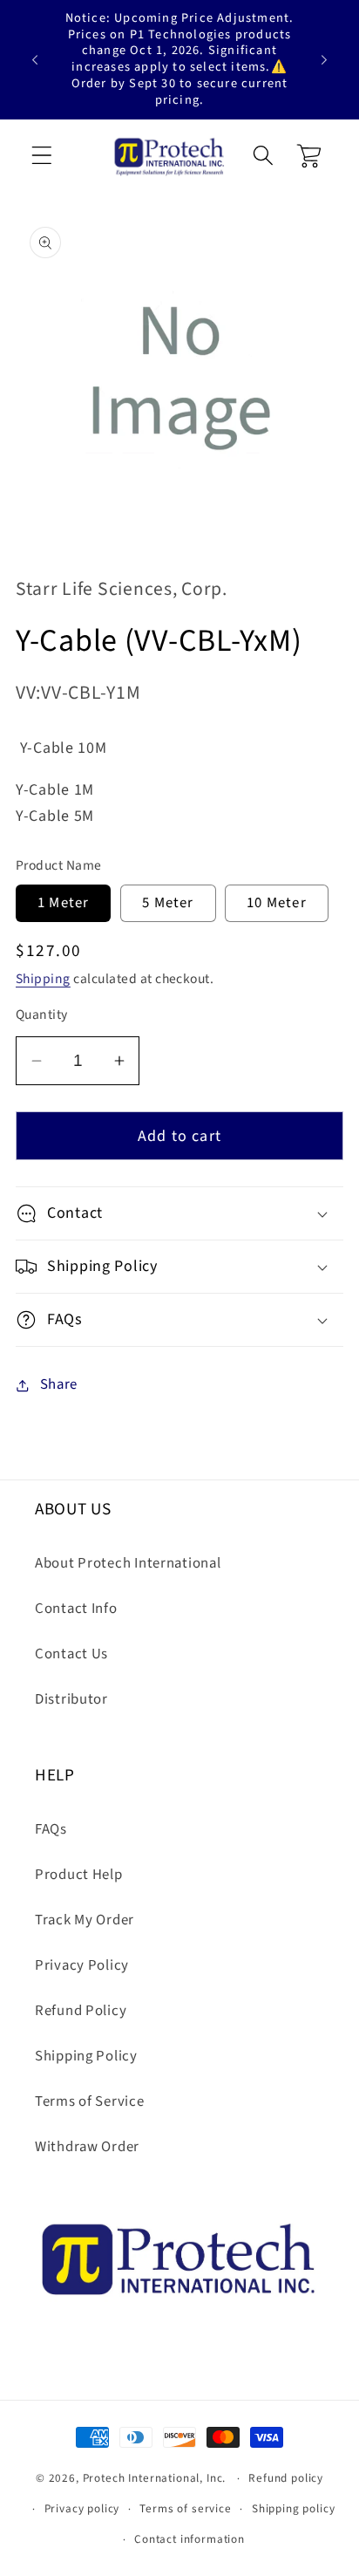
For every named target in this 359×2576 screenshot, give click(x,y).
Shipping (43, 979)
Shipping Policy (86, 2056)
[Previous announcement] (35, 59)
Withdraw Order (87, 2147)
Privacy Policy (82, 1965)
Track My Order (85, 1920)
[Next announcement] (324, 59)
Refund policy (286, 2478)
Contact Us (71, 1654)
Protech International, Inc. (155, 2478)
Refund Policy (81, 2011)
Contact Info (76, 1609)
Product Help (79, 1875)
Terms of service (185, 2508)
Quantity (42, 1015)
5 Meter (168, 903)
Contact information (190, 2539)
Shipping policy (294, 2508)
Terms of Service (90, 2101)
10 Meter (277, 903)
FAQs (51, 1829)
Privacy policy (82, 2508)
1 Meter (63, 903)
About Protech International (128, 1563)
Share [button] (59, 1384)
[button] (42, 156)
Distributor (71, 1699)
